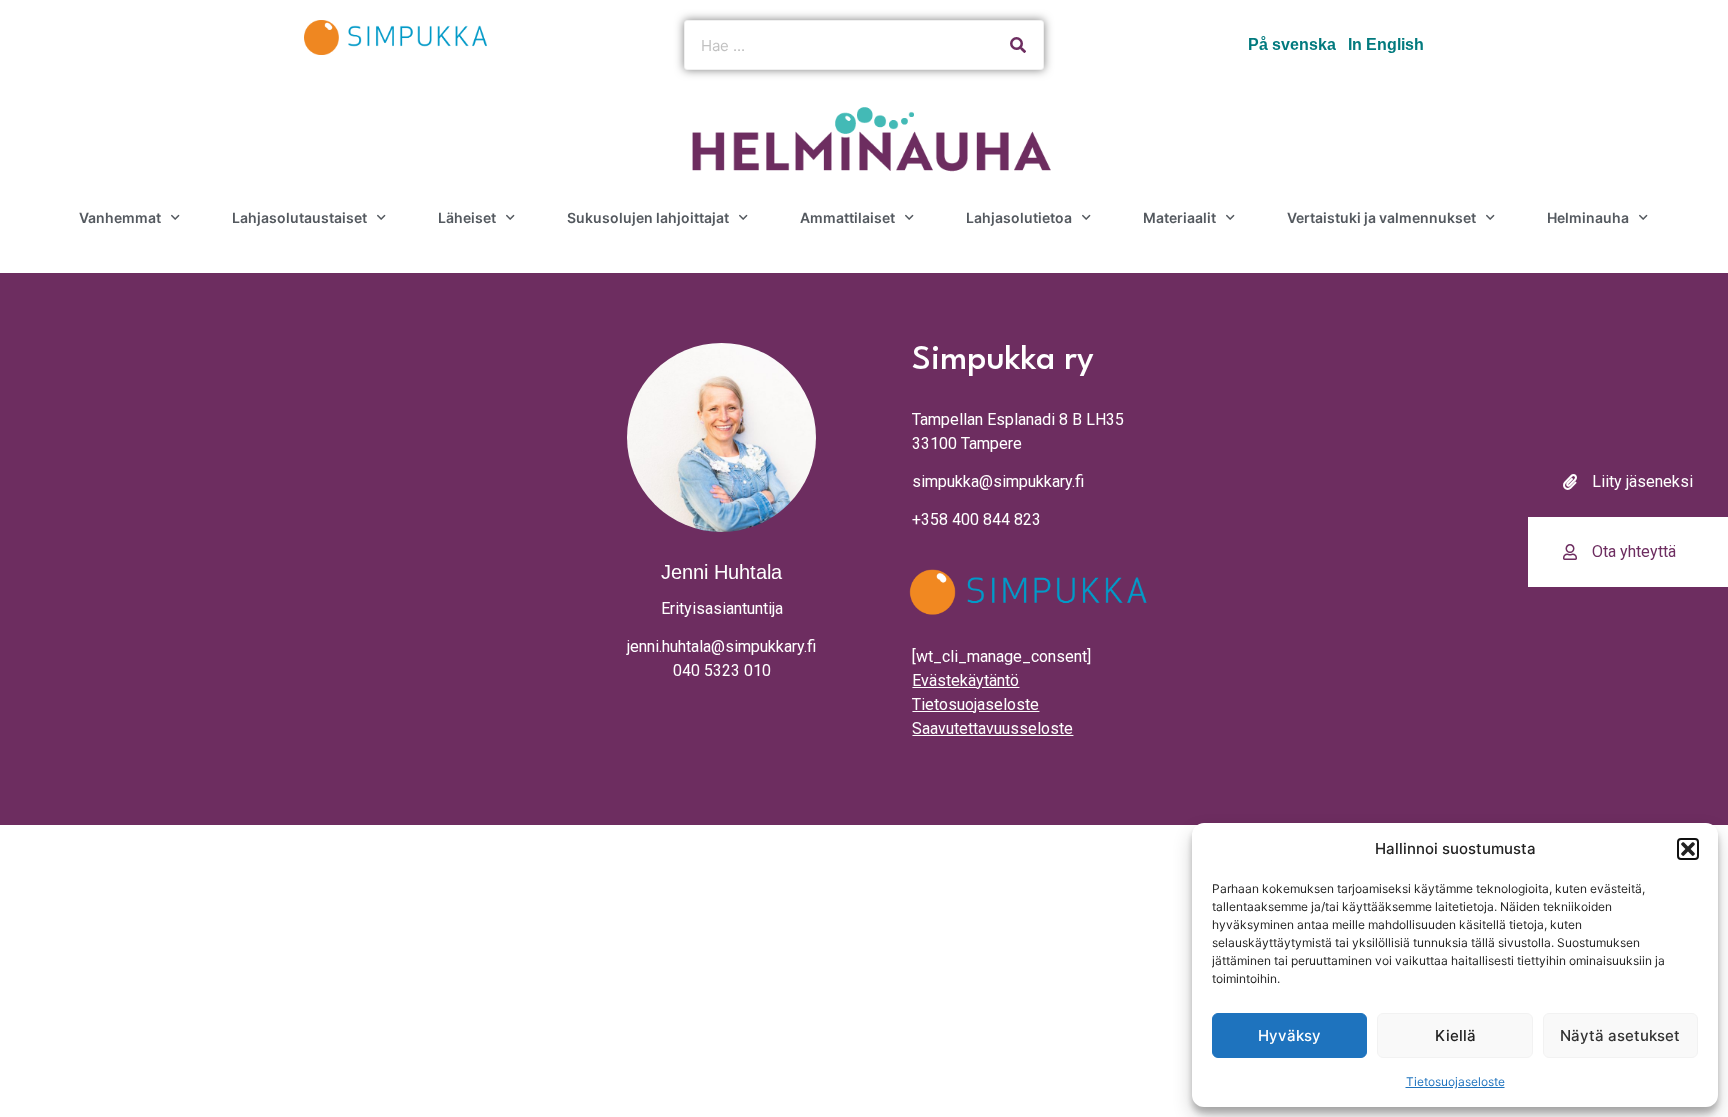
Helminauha (1588, 217)
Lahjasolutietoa (1019, 217)
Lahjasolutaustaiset (299, 217)
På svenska (1292, 44)
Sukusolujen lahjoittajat (648, 217)
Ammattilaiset (847, 217)
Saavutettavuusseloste (992, 728)
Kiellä (1455, 1035)
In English (1386, 44)
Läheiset (467, 217)
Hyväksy (1289, 1035)
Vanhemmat (120, 217)
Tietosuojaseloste (1455, 1081)
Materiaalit (1179, 217)
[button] (1688, 849)
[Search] (1018, 45)
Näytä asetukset (1620, 1035)
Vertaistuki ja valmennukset (1381, 217)
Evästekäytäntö (965, 680)
